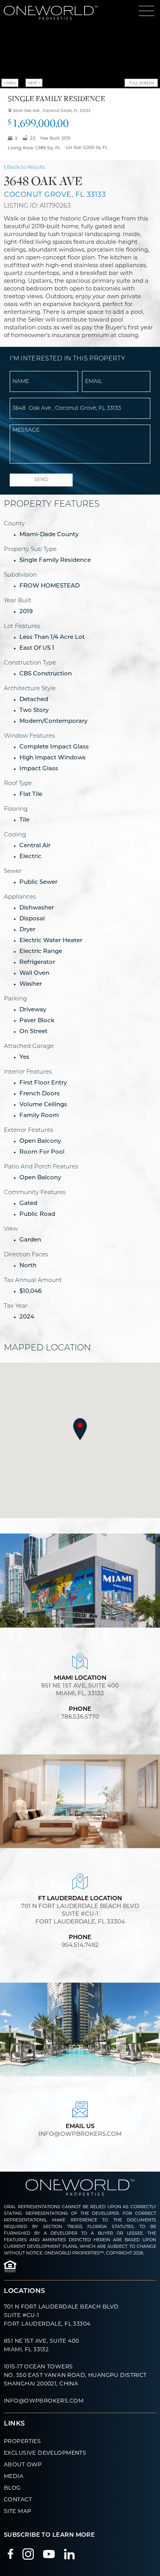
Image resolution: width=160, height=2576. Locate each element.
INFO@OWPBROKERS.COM (44, 2401)
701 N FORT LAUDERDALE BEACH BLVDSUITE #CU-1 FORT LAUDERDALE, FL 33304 (80, 1922)
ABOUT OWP (23, 2464)
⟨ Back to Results (24, 167)
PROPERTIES (22, 2441)
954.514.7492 (80, 1946)
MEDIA (14, 2476)
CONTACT (18, 2499)
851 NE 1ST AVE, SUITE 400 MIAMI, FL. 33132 (80, 1698)
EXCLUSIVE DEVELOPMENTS (45, 2453)
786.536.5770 (80, 1717)
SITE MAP (17, 2511)
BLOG (12, 2488)
